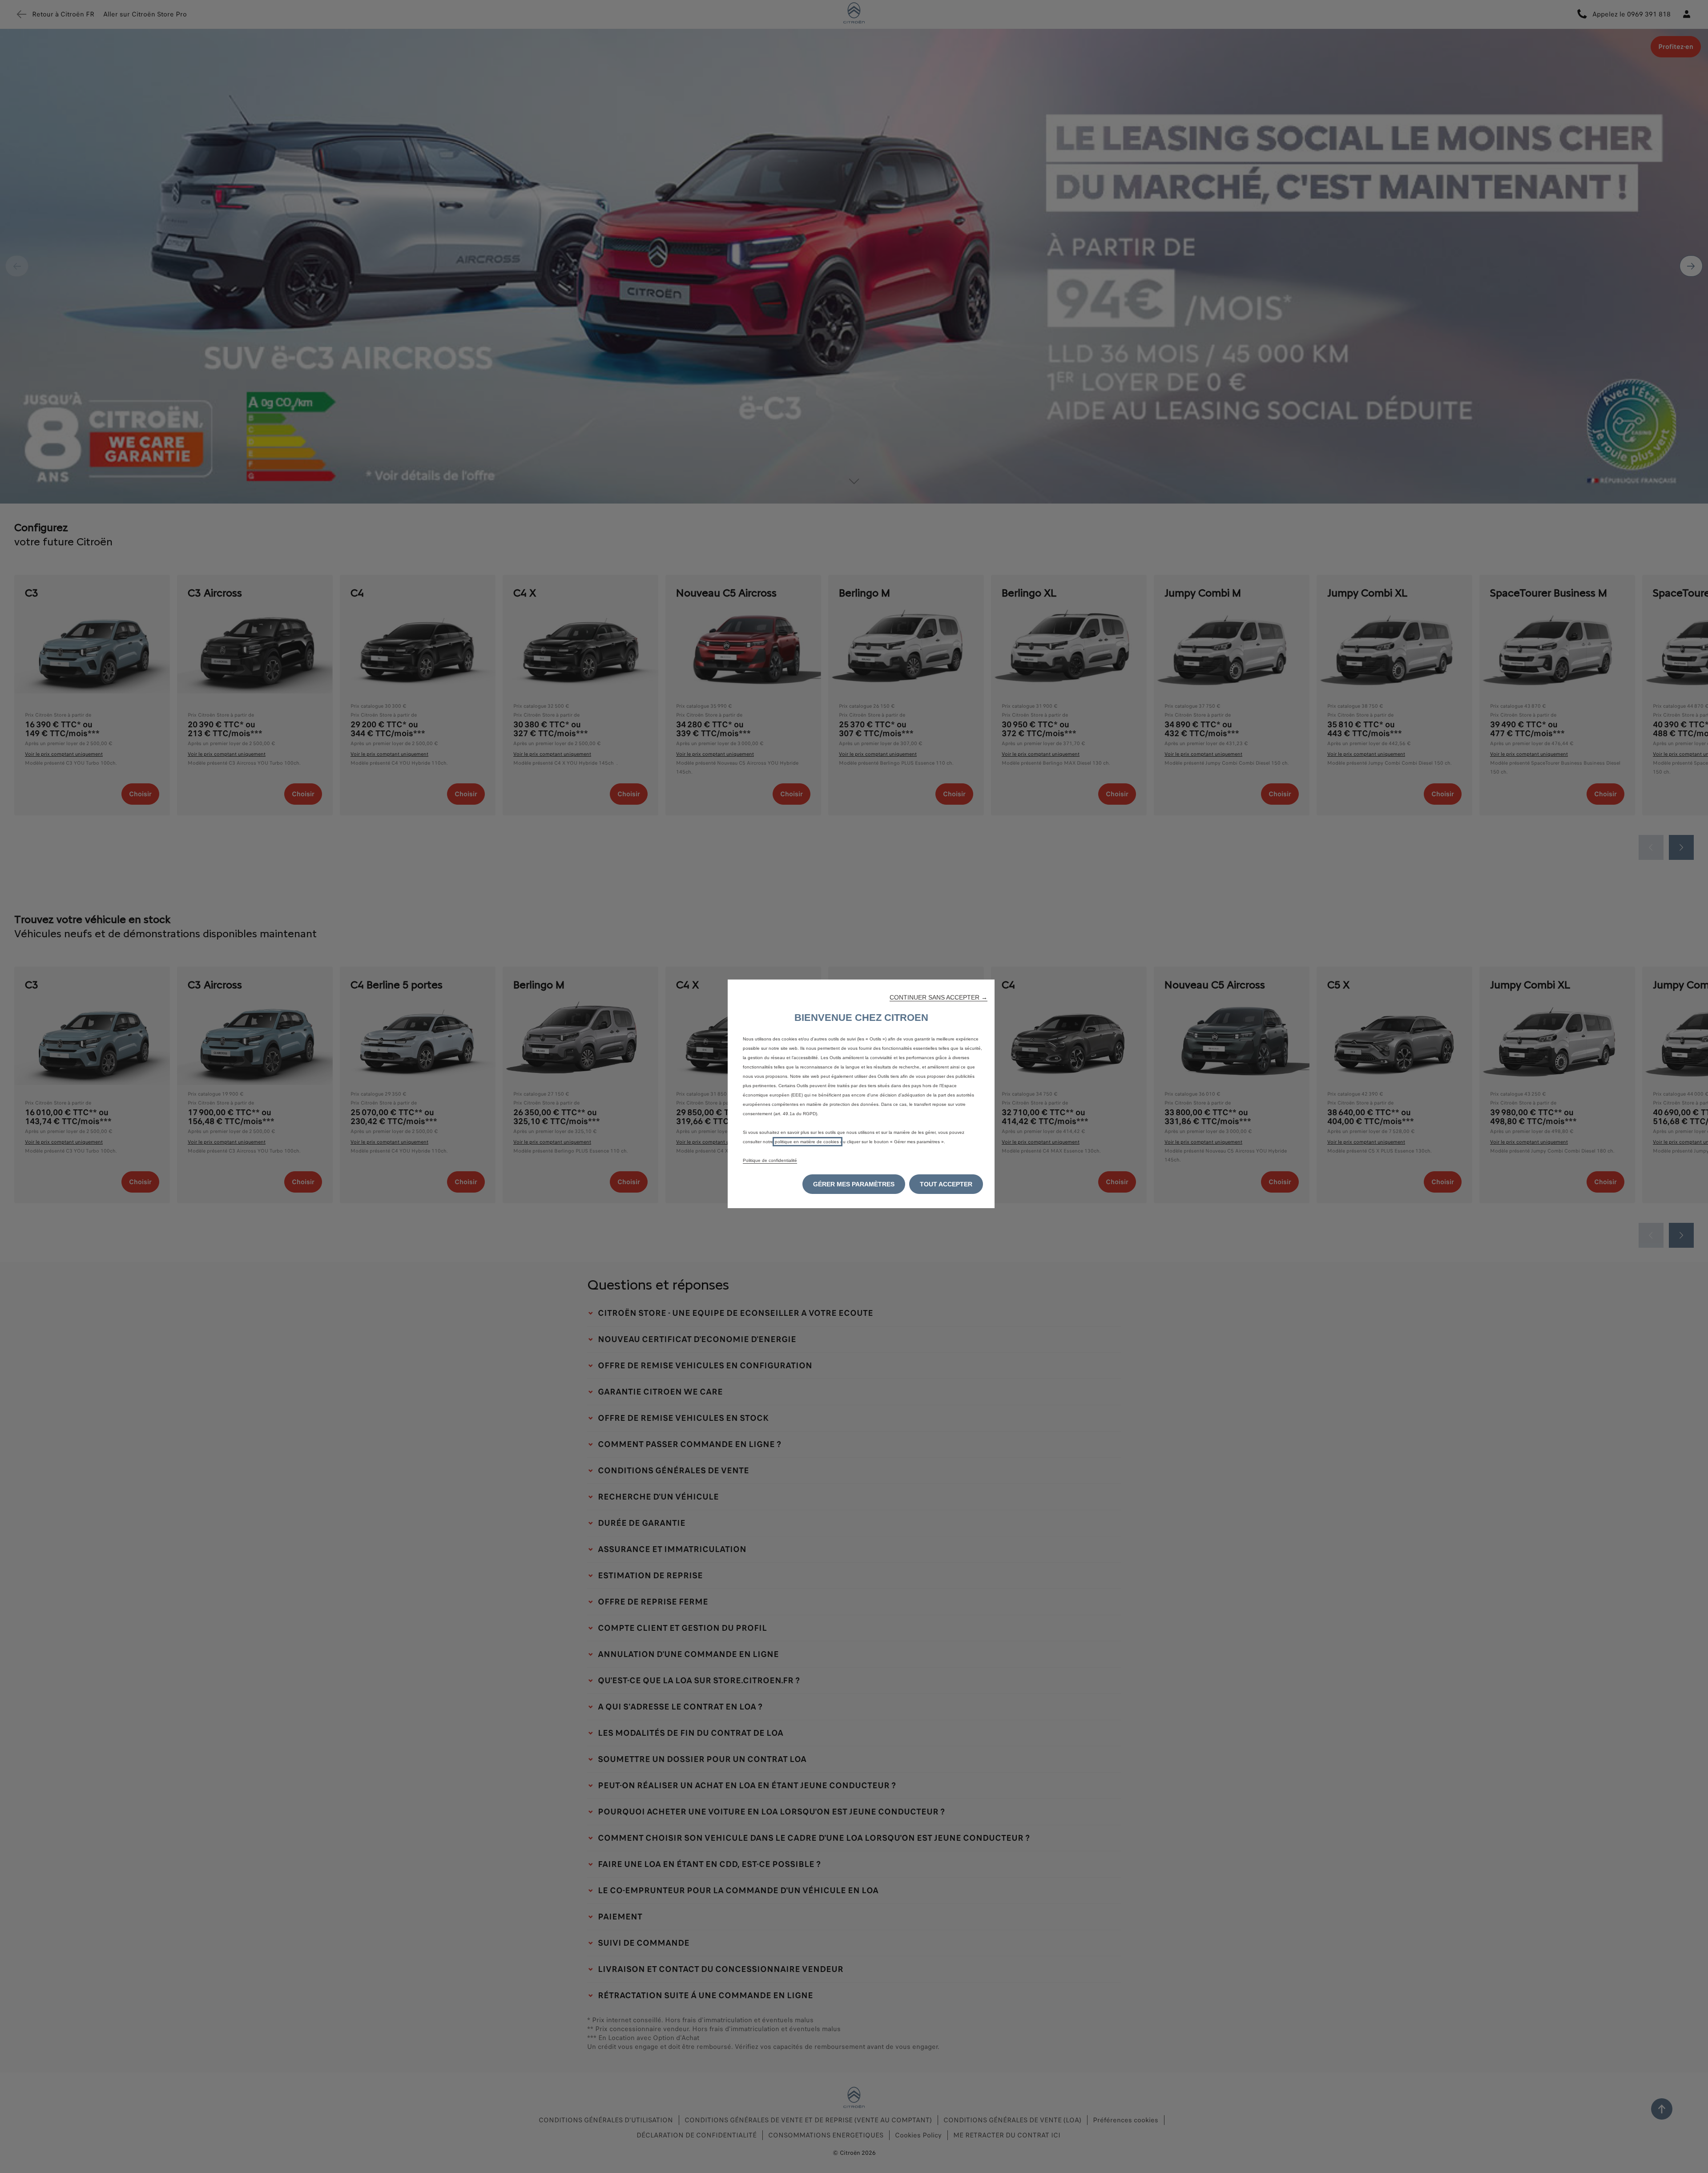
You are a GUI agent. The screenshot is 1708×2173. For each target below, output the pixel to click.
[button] (939, 997)
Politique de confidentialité (770, 1160)
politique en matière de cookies (808, 1142)
